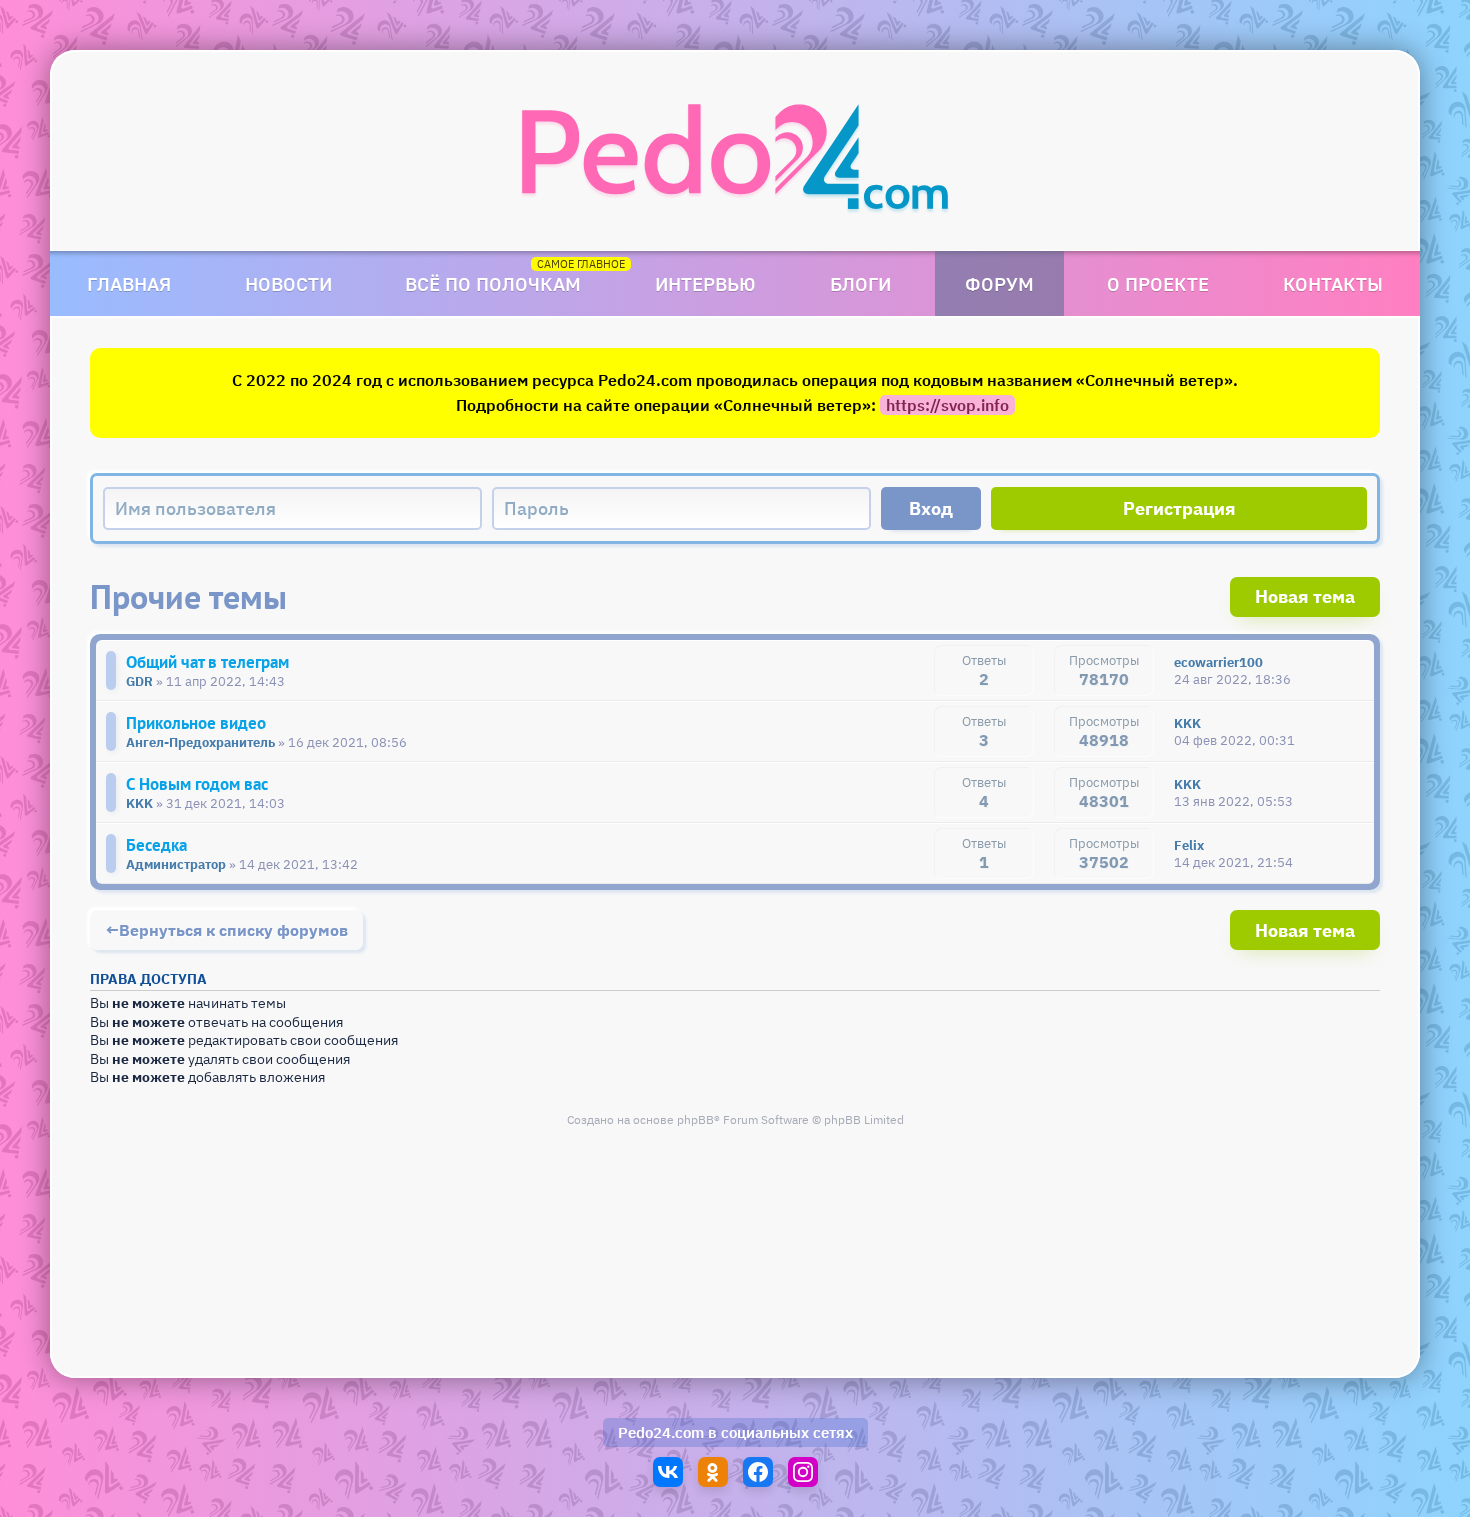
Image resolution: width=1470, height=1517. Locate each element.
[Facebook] (758, 1472)
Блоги (860, 283)
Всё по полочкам (493, 283)
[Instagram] (803, 1472)
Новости (288, 283)
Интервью (705, 283)
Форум (999, 283)
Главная (129, 283)
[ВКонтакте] (668, 1472)
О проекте (1158, 283)
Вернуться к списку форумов (233, 930)
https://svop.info (947, 405)
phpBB (695, 1119)
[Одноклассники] (713, 1472)
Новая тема (1305, 596)
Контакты (1333, 283)
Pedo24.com (661, 1432)
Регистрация (1179, 508)
